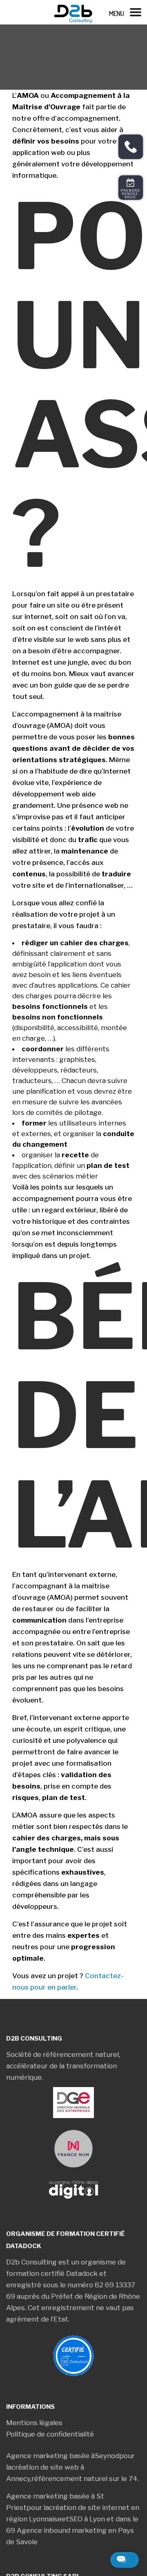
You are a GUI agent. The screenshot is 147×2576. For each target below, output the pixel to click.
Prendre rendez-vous (131, 194)
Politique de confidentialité (50, 2434)
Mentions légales (34, 2423)
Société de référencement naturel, (63, 2054)
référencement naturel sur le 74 (85, 2479)
